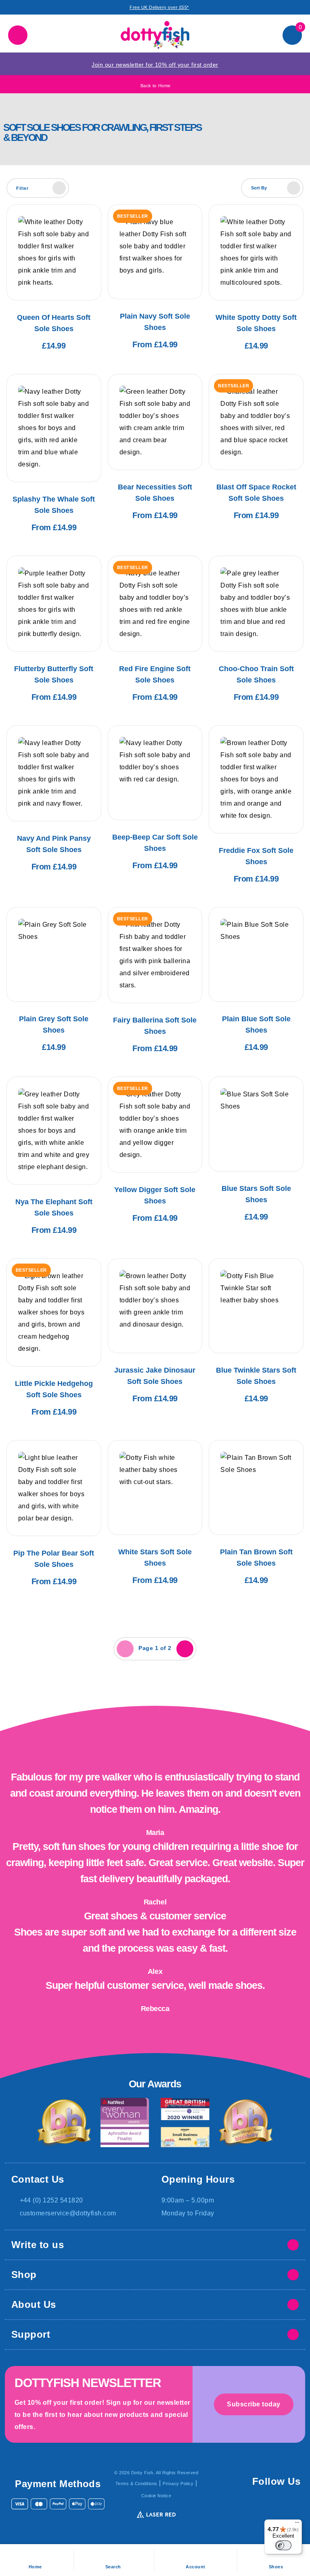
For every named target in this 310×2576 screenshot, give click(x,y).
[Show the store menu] (18, 35)
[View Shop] (293, 2275)
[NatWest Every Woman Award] (125, 2123)
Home (156, 86)
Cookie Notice (156, 2496)
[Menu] (297, 2524)
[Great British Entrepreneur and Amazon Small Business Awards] (185, 2123)
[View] (293, 2245)
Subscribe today (254, 2404)
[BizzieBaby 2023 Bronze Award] (246, 2123)
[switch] (283, 2545)
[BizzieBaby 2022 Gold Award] (64, 2123)
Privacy (178, 2484)
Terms (136, 2484)
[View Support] (293, 2335)
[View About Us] (293, 2305)
